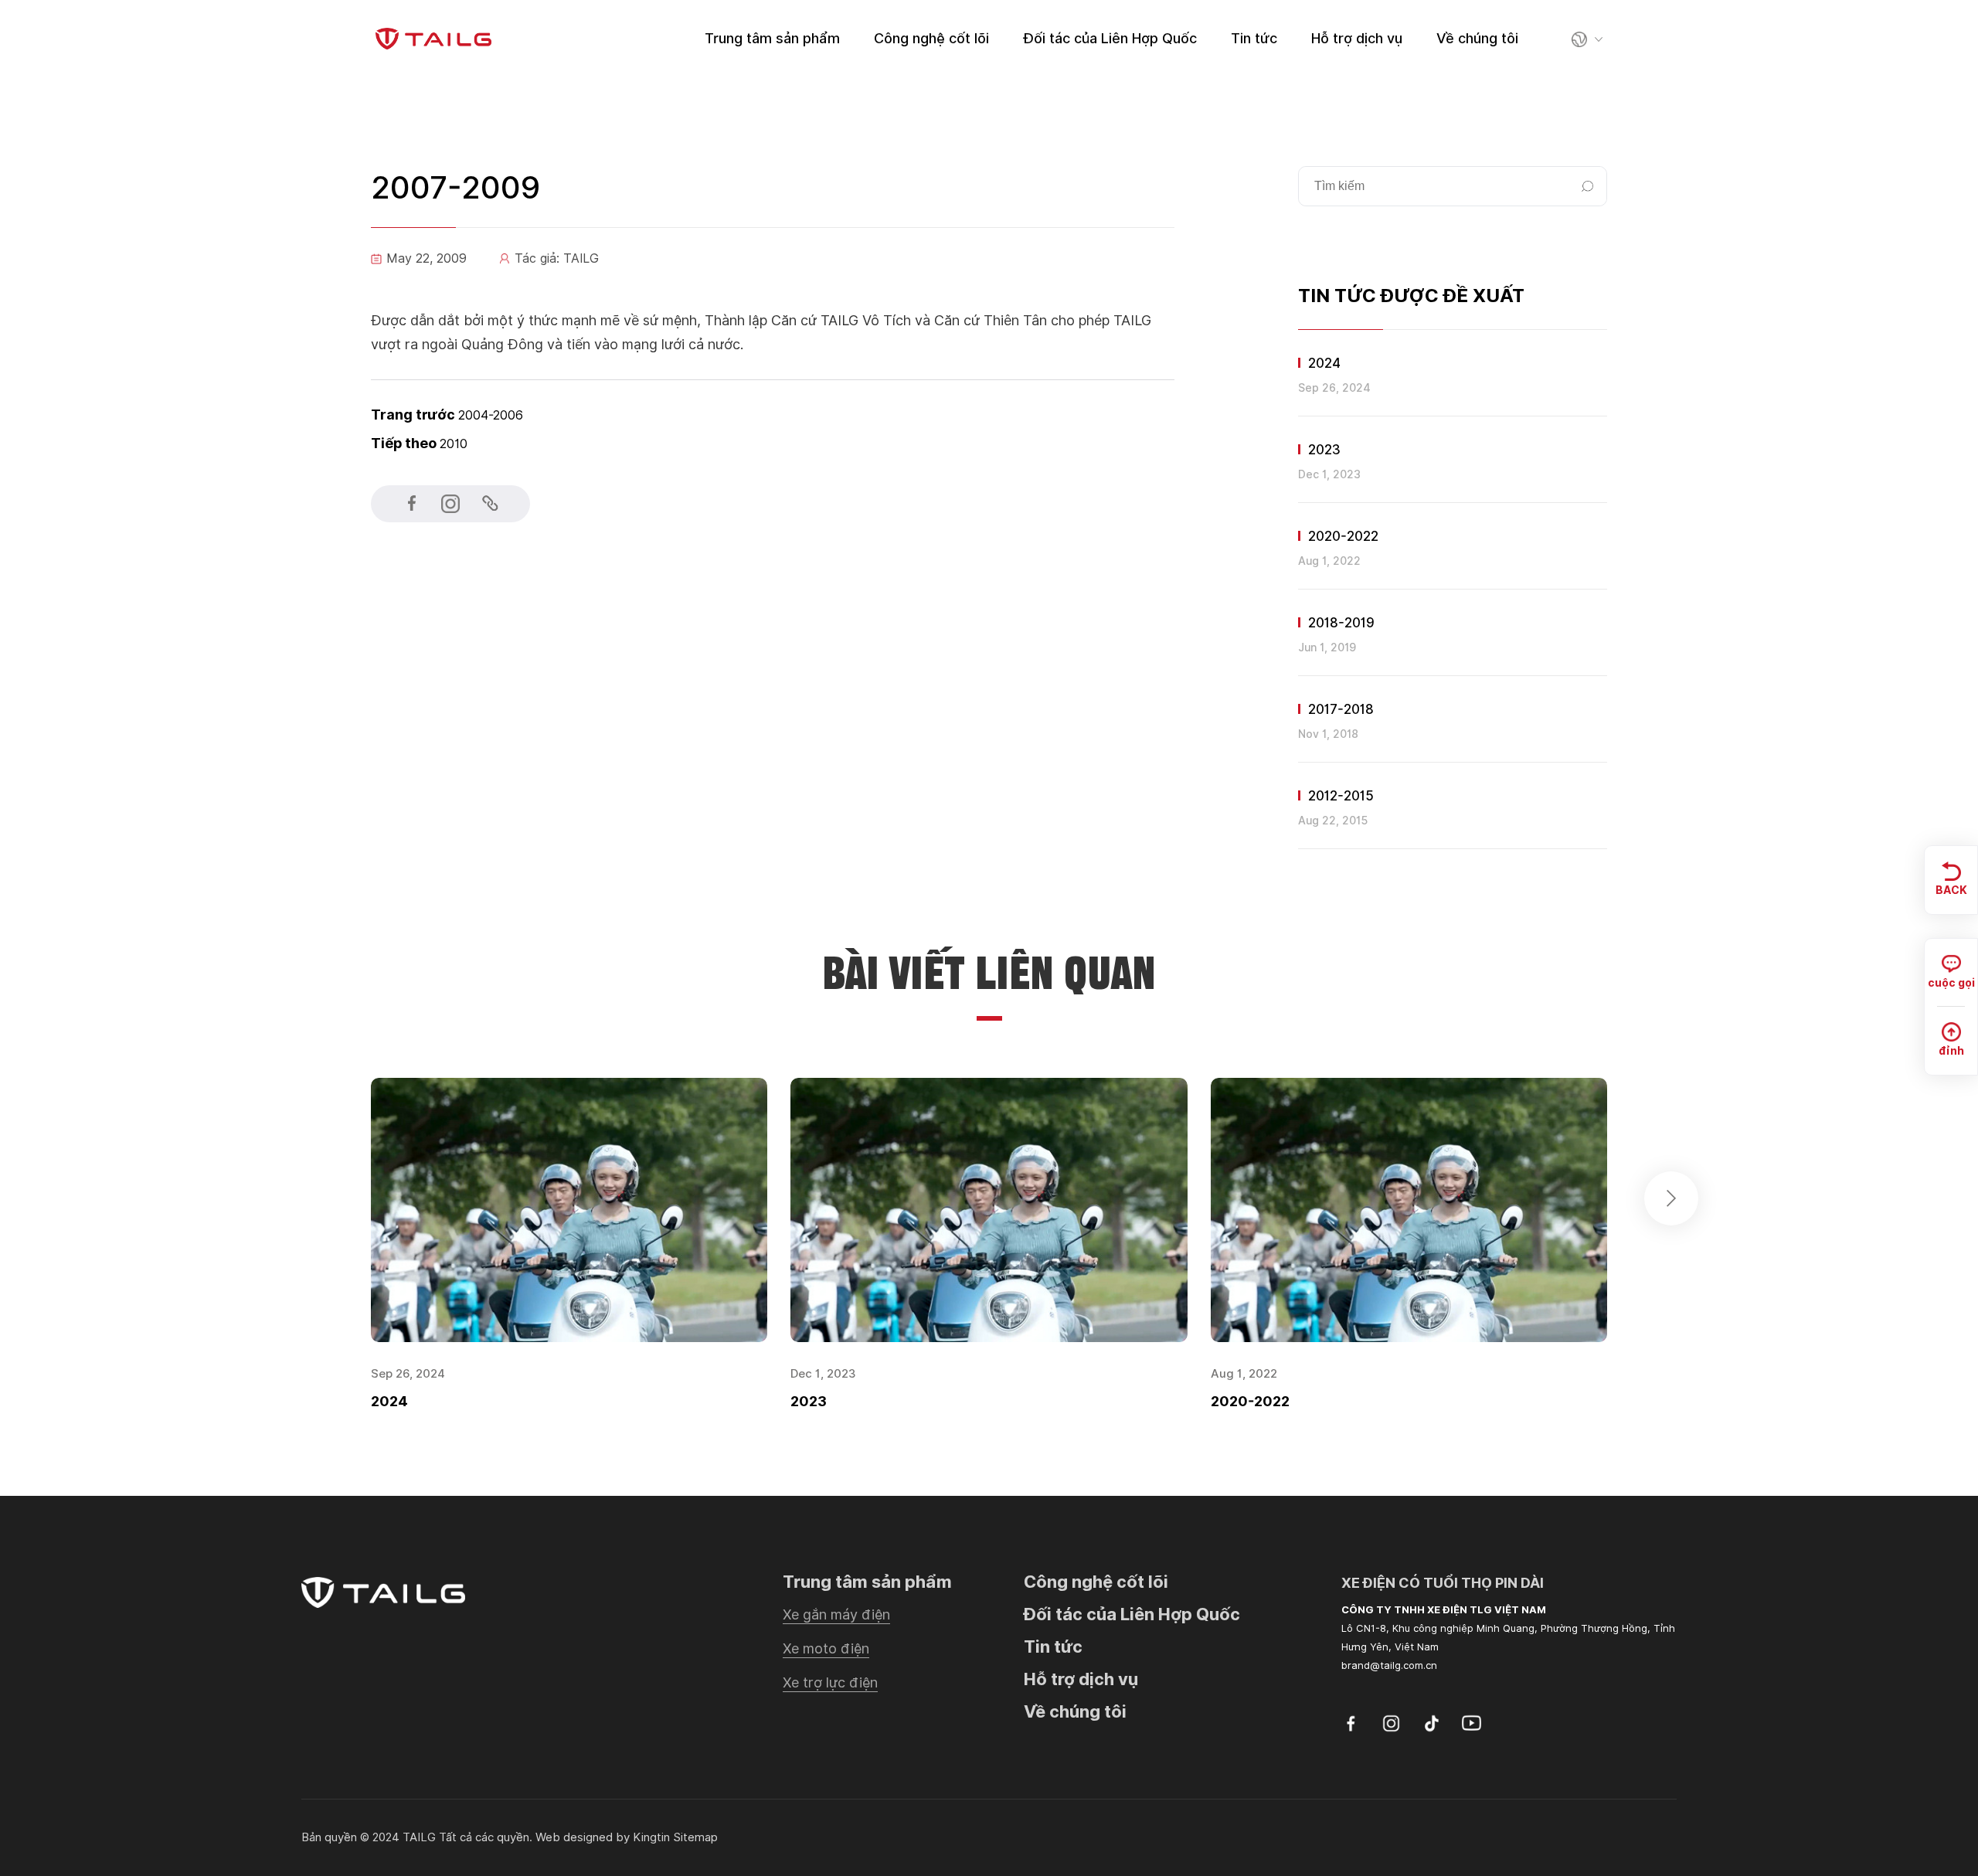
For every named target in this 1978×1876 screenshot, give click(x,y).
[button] (1671, 1198)
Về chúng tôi (1477, 38)
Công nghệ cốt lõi (931, 38)
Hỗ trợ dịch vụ (1357, 38)
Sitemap (695, 1837)
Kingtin (651, 1837)
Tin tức (1254, 38)
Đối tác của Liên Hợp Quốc (1110, 38)
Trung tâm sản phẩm (772, 38)
